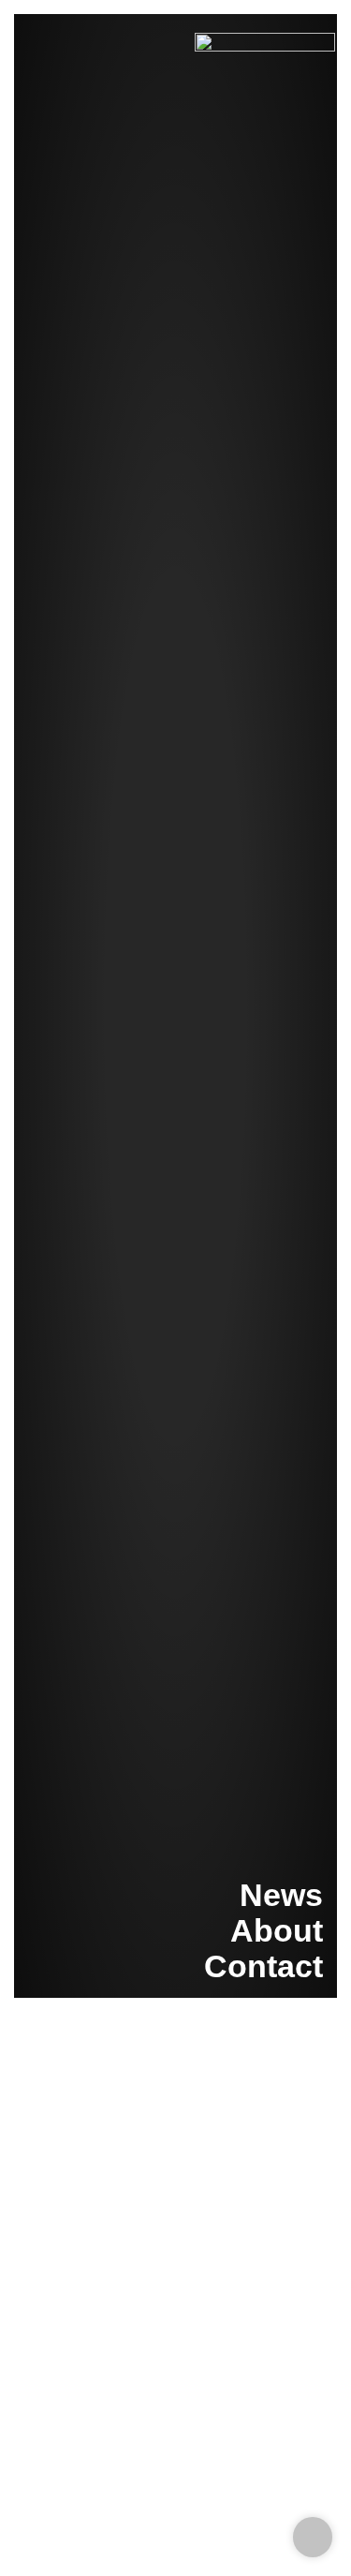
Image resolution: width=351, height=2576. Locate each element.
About (277, 1930)
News (281, 1895)
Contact (263, 1966)
